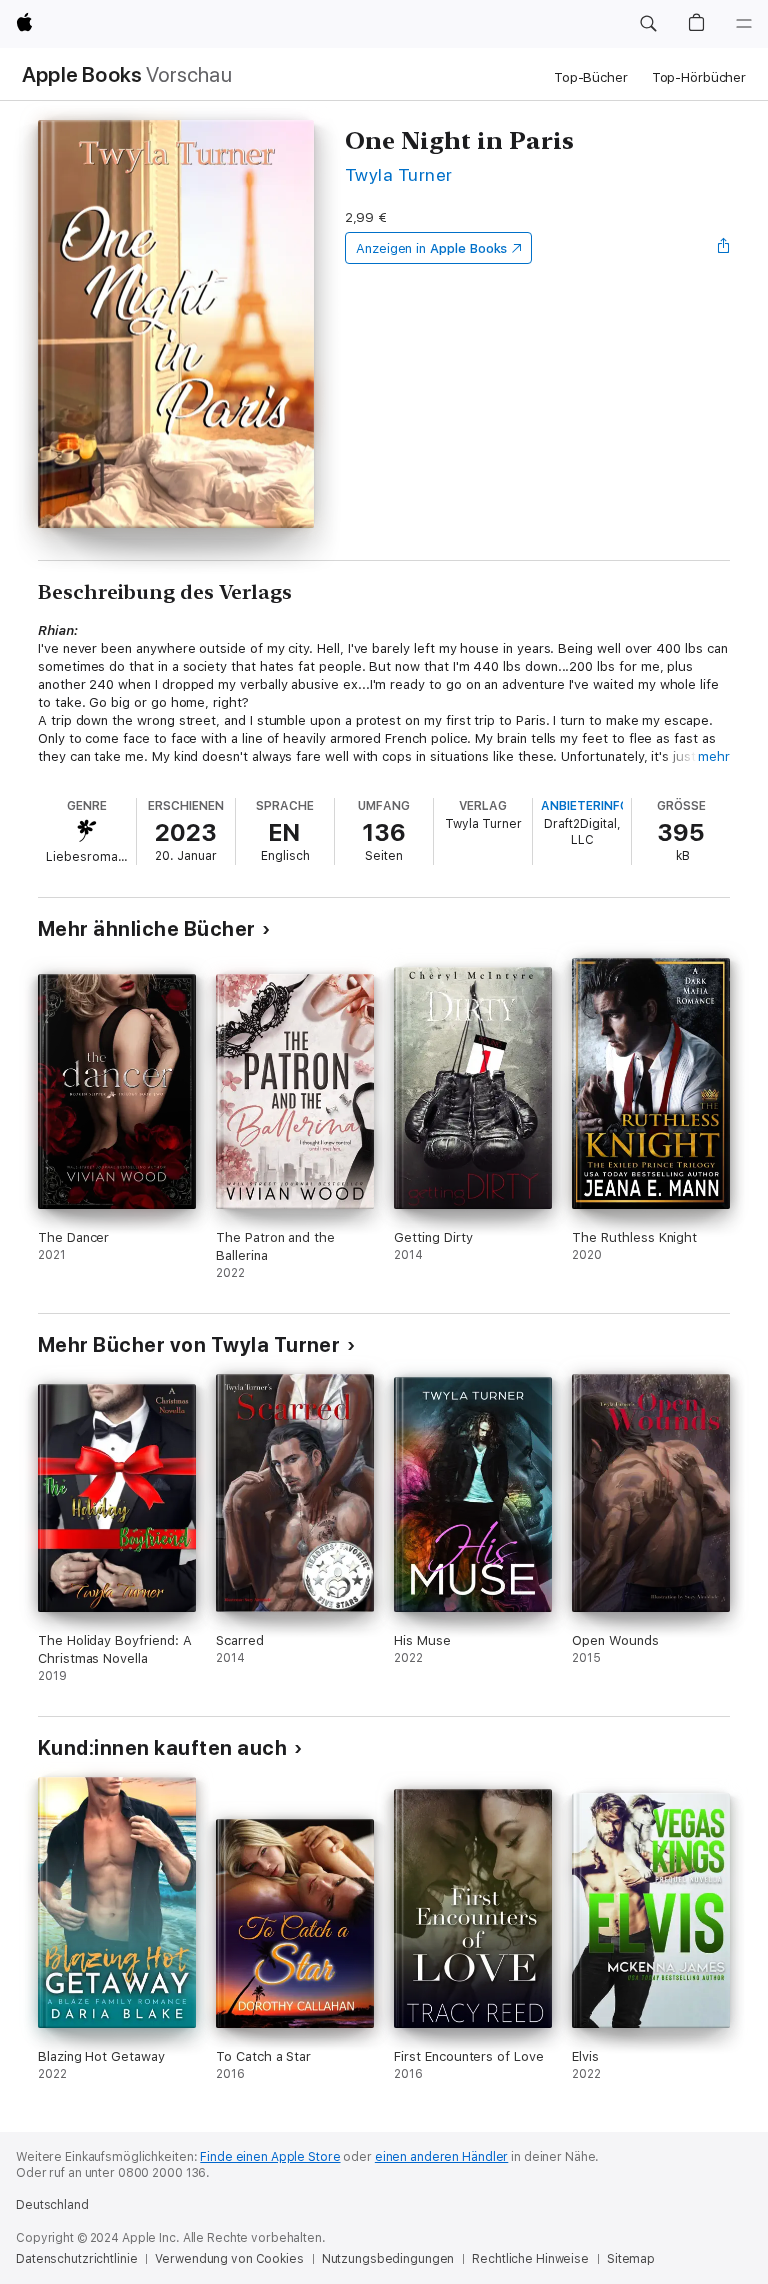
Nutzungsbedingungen (388, 2259)
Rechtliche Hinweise (530, 2259)
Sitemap (631, 2259)
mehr (714, 756)
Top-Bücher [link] (591, 77)
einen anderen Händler (441, 2157)
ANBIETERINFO (585, 806)
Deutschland (52, 2205)
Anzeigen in (432, 248)
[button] (648, 24)
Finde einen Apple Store (270, 2157)
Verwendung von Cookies (229, 2259)
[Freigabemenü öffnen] (724, 248)
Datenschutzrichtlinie (76, 2259)
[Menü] (744, 24)
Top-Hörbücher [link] (699, 77)
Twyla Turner (399, 174)
